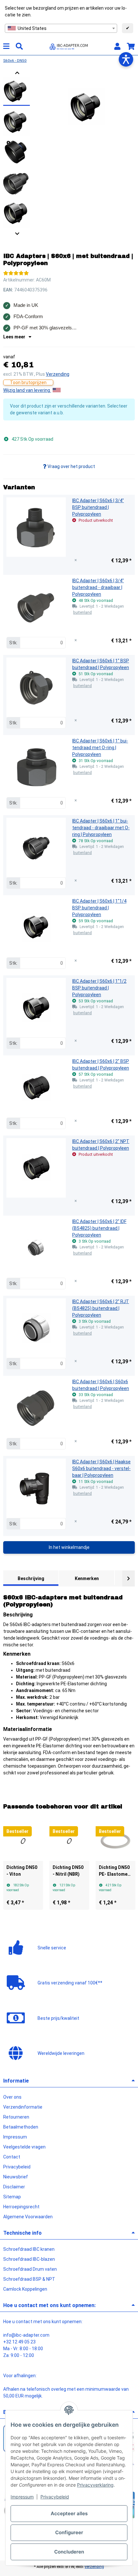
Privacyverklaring (95, 2485)
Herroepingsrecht (21, 2207)
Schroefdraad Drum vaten (30, 2269)
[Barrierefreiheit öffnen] (126, 59)
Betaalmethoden (21, 2127)
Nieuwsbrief (16, 2177)
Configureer (69, 2532)
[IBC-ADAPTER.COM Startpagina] (69, 46)
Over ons (12, 2097)
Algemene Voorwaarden (28, 2217)
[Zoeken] (19, 46)
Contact (12, 2157)
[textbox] (61, 28)
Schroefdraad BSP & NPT (29, 2279)
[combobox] (61, 28)
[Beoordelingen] (16, 273)
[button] (117, 46)
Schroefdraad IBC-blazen (29, 2259)
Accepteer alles (69, 2513)
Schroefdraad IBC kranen (29, 2249)
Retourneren (16, 2117)
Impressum (22, 2497)
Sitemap (12, 2197)
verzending (94, 2567)
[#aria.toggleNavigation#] (6, 46)
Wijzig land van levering (27, 390)
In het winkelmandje (69, 1547)
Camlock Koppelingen (25, 2289)
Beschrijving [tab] (31, 1578)
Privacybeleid (55, 2497)
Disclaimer (14, 2187)
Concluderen (69, 2552)
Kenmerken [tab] (87, 1578)
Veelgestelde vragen (24, 2147)
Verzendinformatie (23, 2107)
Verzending (58, 374)
